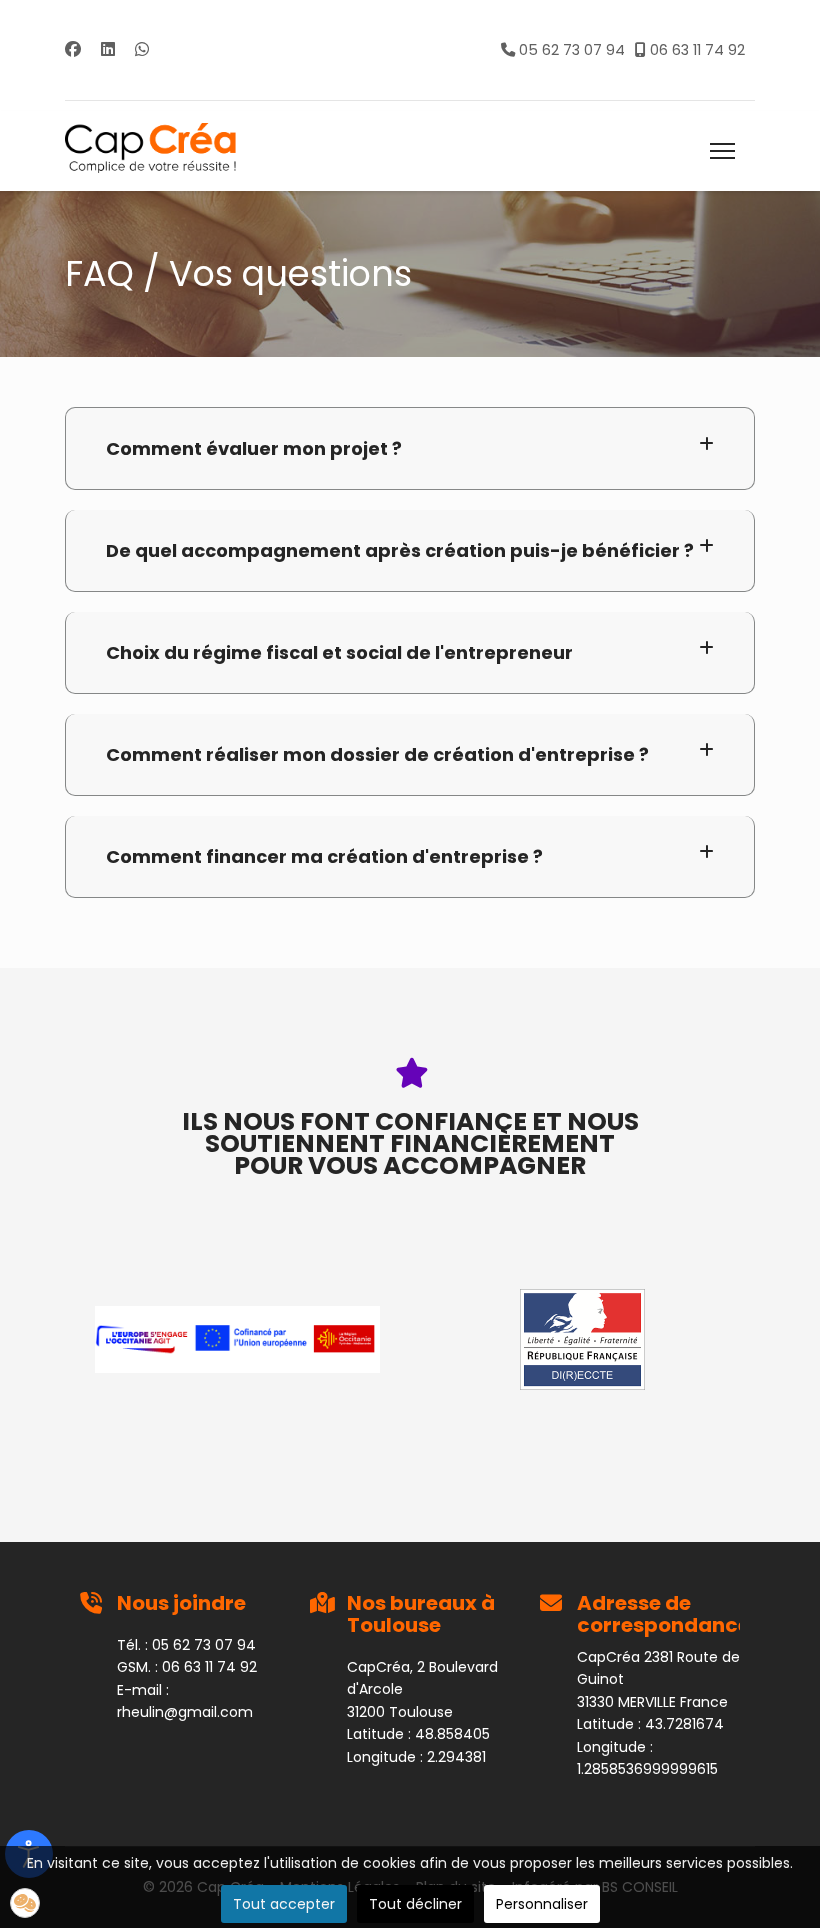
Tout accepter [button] (284, 1904)
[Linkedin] (108, 49)
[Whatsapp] (142, 49)
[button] (25, 1903)
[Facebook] (73, 49)
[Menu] (722, 151)
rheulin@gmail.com (185, 1712)
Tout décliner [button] (415, 1904)
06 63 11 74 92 (697, 50)
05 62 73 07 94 (572, 50)
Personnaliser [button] (542, 1904)
